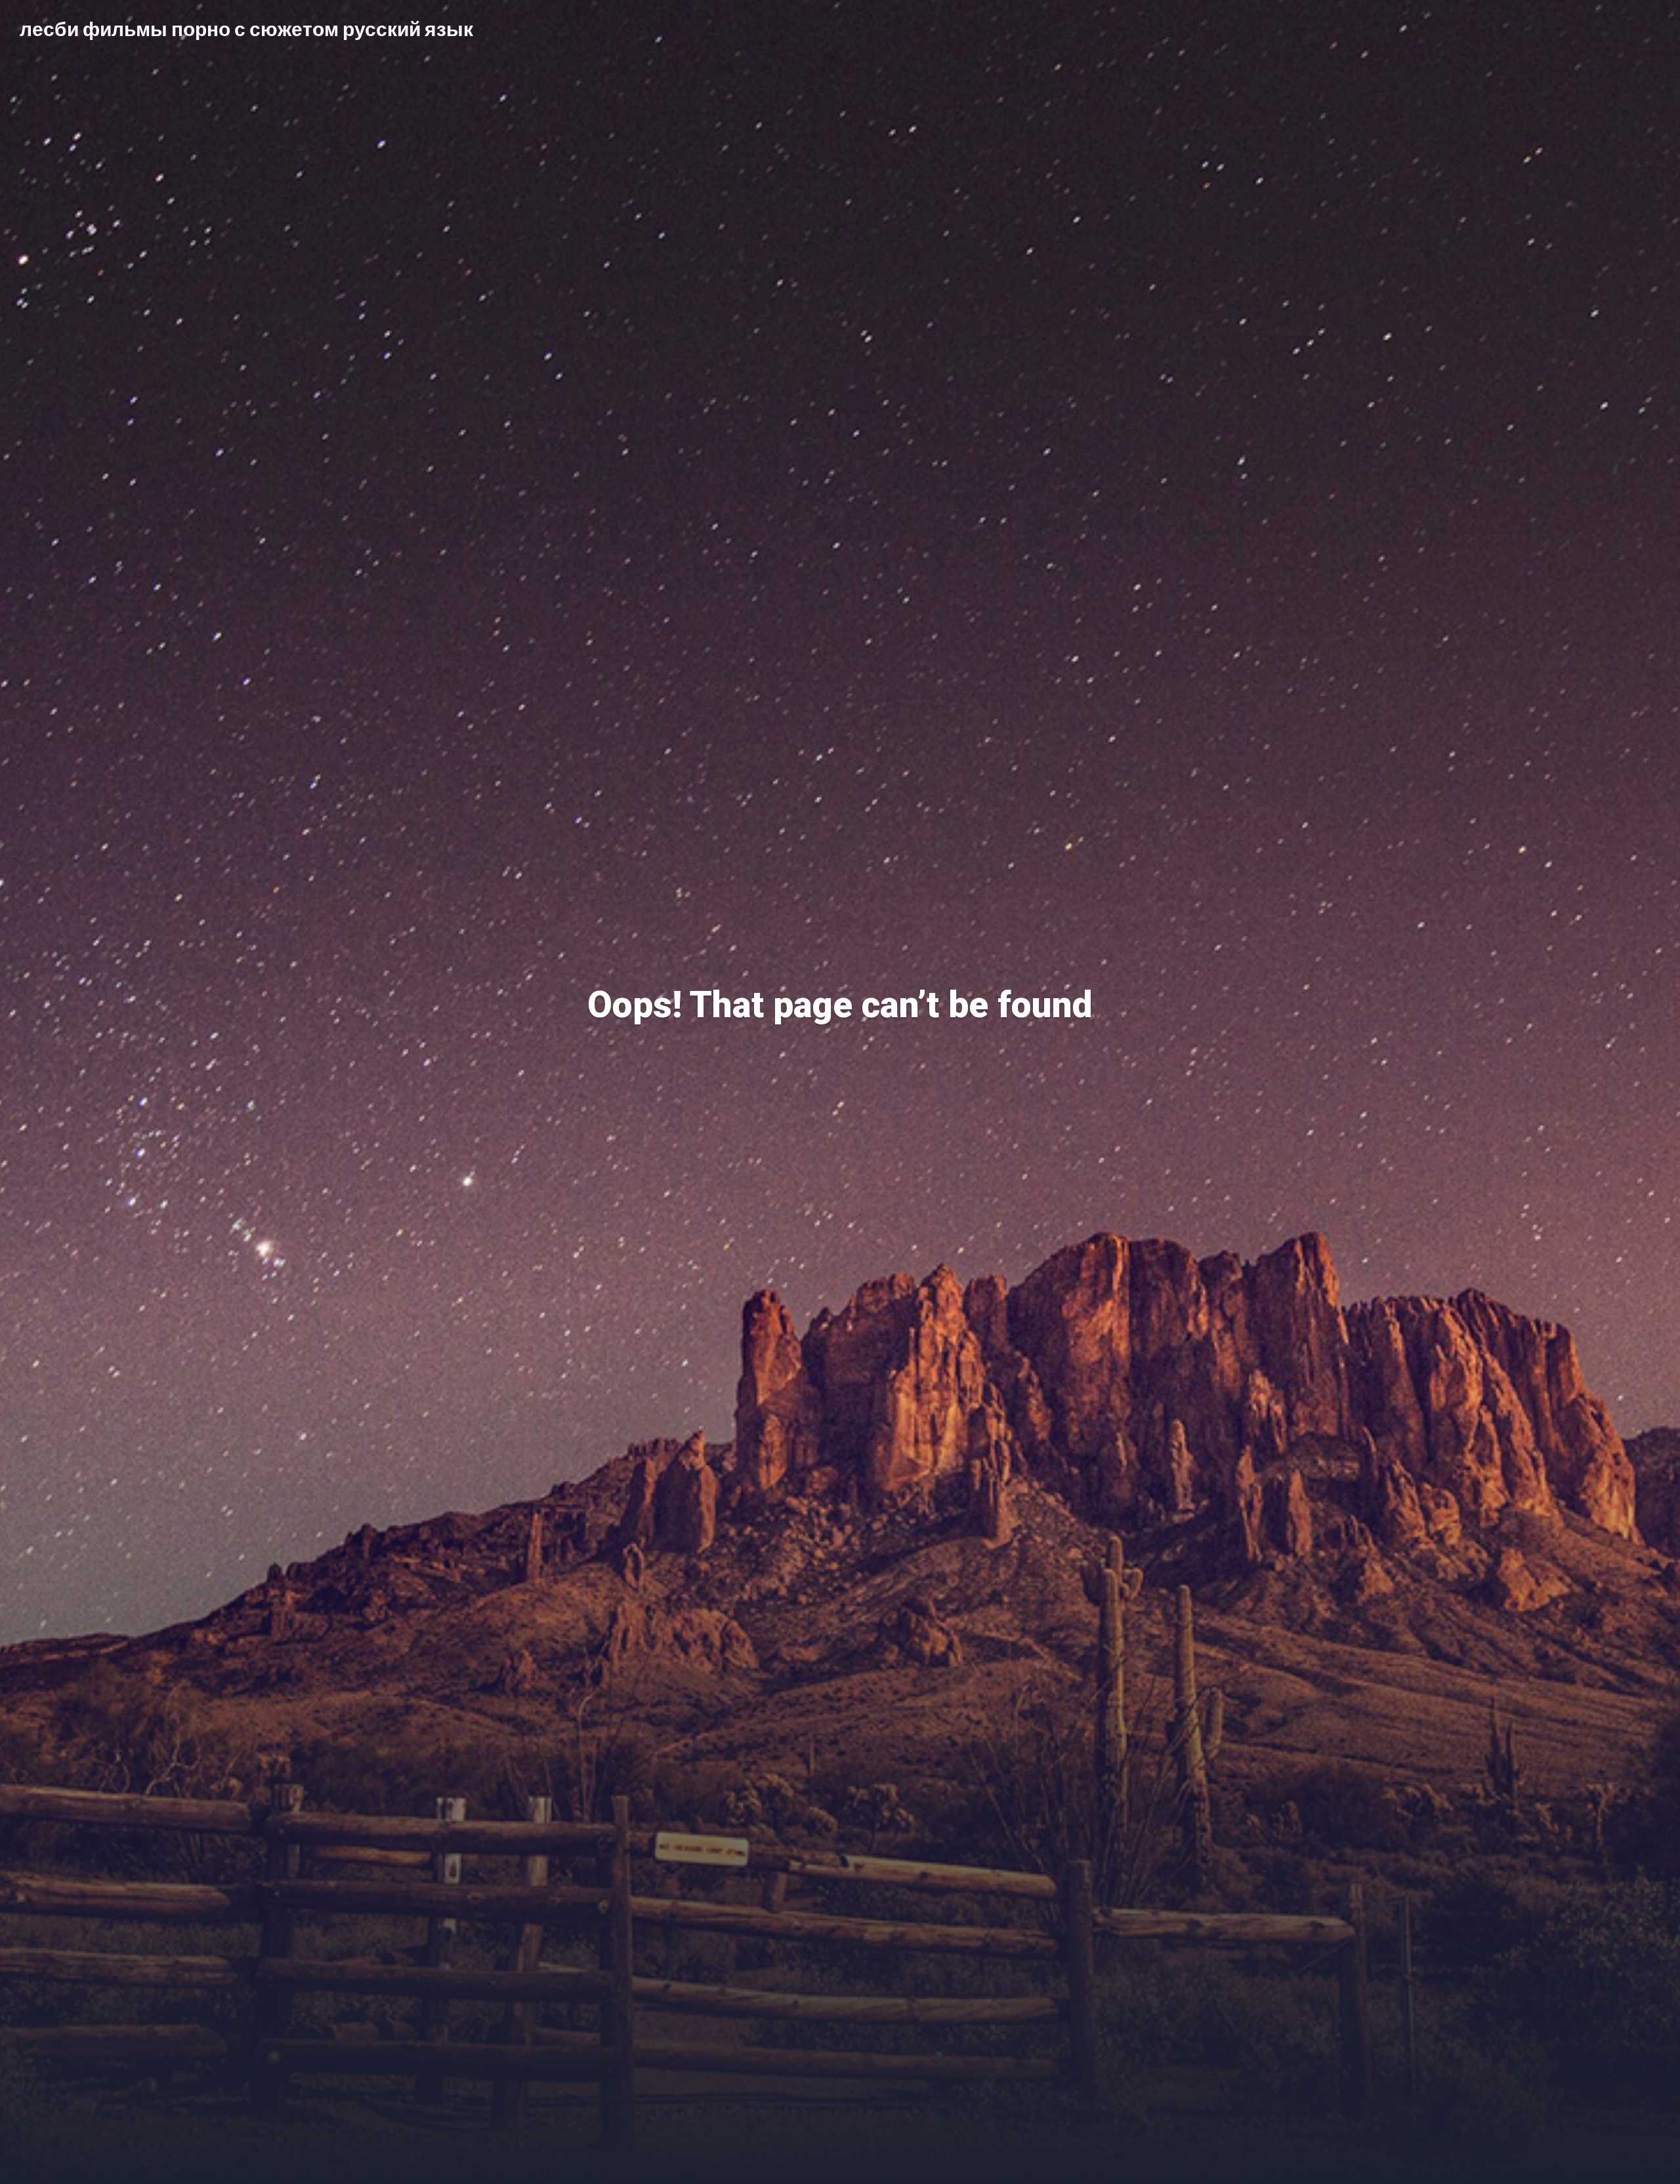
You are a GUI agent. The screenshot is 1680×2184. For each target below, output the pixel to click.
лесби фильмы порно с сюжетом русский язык (246, 28)
